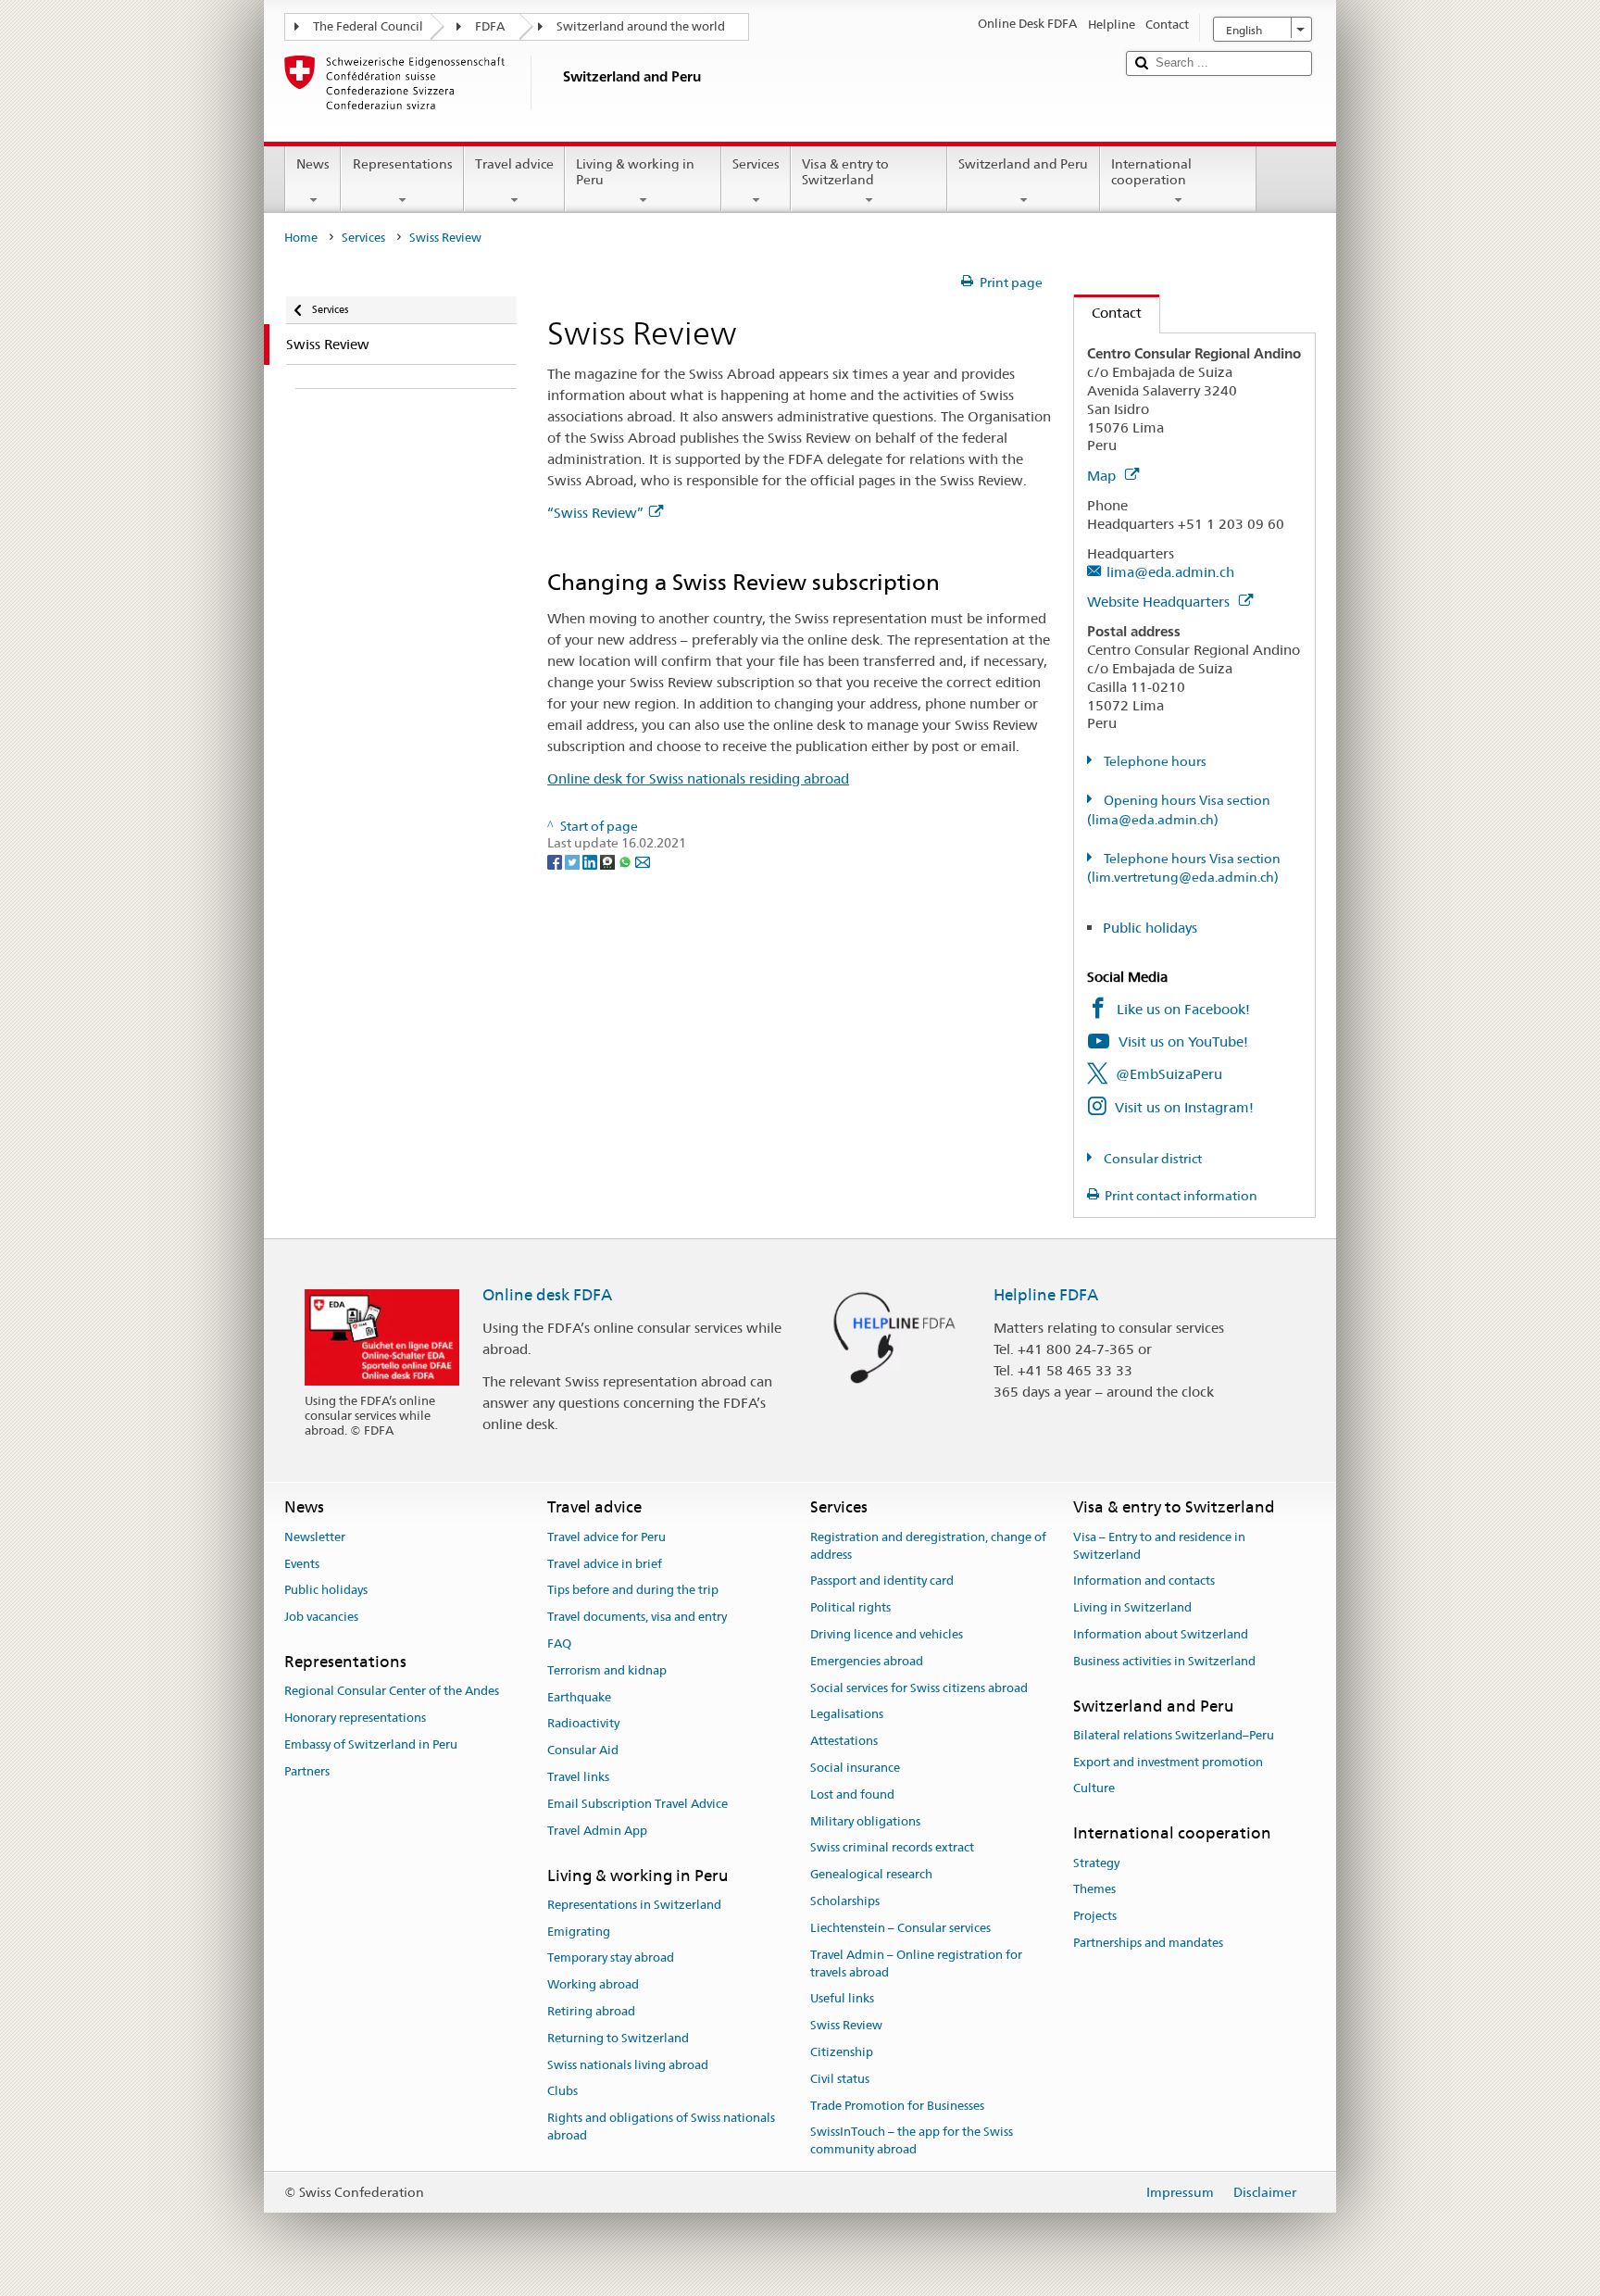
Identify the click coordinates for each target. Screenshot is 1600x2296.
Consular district (1151, 1159)
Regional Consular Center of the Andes (392, 1692)
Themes (1094, 1890)
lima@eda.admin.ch (1170, 572)
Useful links (842, 1999)
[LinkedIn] (591, 860)
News (313, 164)
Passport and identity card (882, 1581)
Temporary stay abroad (611, 1958)
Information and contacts (1144, 1581)
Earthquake (579, 1697)
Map (1103, 476)
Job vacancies (321, 1617)
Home (301, 238)
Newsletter (315, 1537)
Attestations (844, 1741)
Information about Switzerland (1161, 1634)
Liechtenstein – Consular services (900, 1928)
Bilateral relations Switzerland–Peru (1174, 1735)
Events (302, 1564)
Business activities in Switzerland (1164, 1661)
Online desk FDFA (547, 1295)
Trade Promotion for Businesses (897, 2106)
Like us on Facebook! (1183, 1009)
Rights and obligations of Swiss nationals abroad (661, 2127)
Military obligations (865, 1821)
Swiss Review (846, 2025)
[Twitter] (574, 860)
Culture (1094, 1789)
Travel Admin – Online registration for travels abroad (916, 1964)
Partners (307, 1771)
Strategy (1096, 1863)
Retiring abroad (591, 2011)
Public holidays (1150, 928)
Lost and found (852, 1794)
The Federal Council (368, 26)
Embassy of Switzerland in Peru (371, 1744)
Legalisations (847, 1715)
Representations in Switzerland (634, 1905)
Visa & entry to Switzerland (845, 172)
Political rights (850, 1607)
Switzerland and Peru (1023, 164)
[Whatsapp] (626, 860)
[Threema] (609, 860)
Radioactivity (583, 1724)
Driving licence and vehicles (887, 1634)
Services (756, 164)
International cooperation (1151, 172)
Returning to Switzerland (618, 2038)
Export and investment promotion (1168, 1762)
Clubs (562, 2092)
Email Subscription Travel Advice (637, 1804)
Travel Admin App (597, 1831)
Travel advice (514, 164)
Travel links (578, 1777)
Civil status (840, 2079)
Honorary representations (355, 1718)
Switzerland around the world (641, 26)
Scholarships (845, 1901)
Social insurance (855, 1768)
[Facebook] (556, 860)
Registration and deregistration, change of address (928, 1546)
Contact (1108, 313)
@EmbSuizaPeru (1169, 1074)
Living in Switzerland (1132, 1607)
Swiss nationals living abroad (628, 2065)
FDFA (490, 26)
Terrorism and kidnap (607, 1670)
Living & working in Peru (635, 172)
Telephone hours (1154, 761)
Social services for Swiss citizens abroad (919, 1688)
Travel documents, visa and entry (637, 1617)
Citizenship (842, 2052)
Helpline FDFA (1046, 1295)
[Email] (643, 860)
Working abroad (593, 1984)
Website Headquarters (1160, 602)
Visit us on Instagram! (1184, 1107)
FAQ (559, 1644)
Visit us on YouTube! (1183, 1041)
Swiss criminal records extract (892, 1848)
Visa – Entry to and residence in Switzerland (1159, 1546)
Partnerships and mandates (1148, 1943)
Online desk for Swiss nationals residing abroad (698, 778)
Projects (1095, 1916)
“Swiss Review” (595, 513)
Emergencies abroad (867, 1661)
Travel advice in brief (605, 1564)
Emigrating (579, 1932)
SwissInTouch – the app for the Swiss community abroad (912, 2141)
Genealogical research (871, 1875)
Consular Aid (583, 1750)
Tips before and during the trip (633, 1591)
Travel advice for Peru (606, 1537)
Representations (403, 164)
